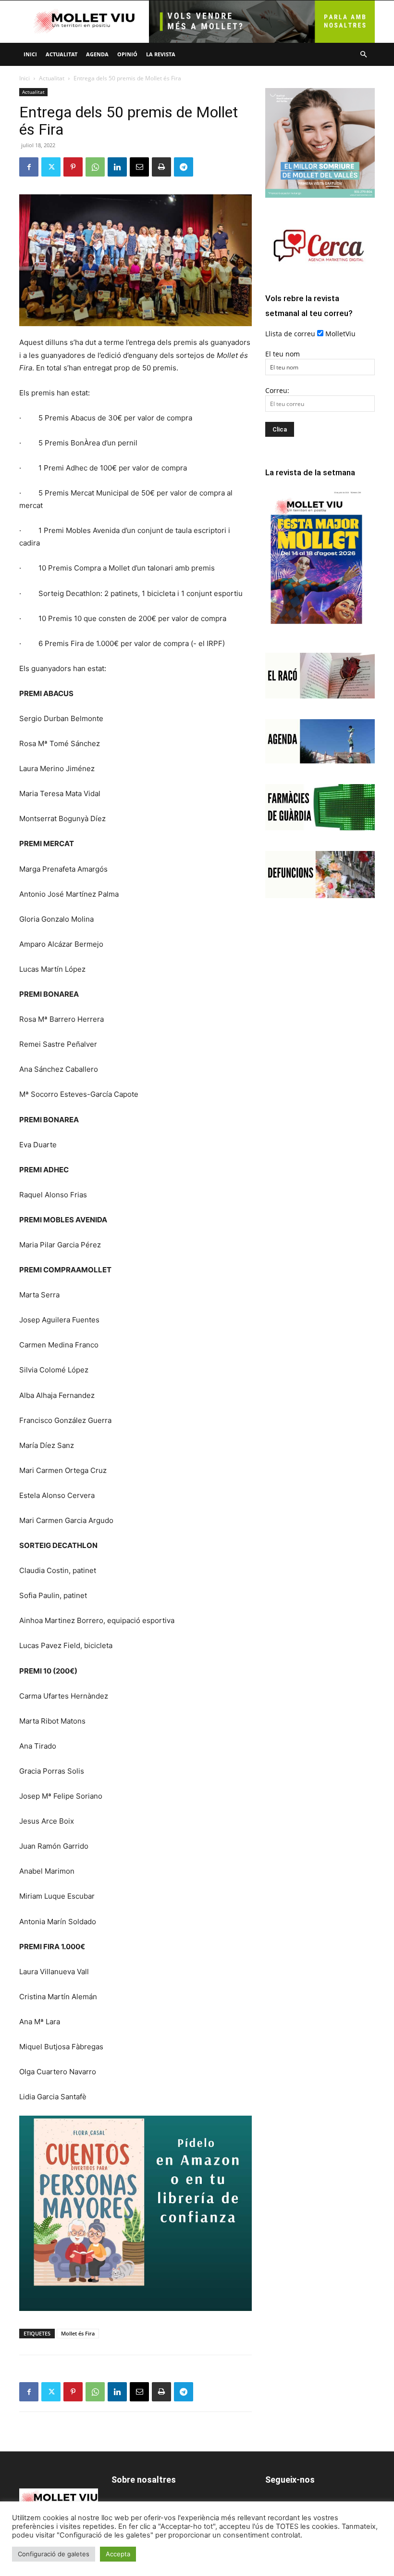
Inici (30, 54)
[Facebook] (29, 167)
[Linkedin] (117, 167)
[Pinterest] (73, 167)
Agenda (97, 54)
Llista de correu (290, 334)
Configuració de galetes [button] (54, 2554)
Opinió (127, 54)
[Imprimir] (161, 167)
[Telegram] (184, 167)
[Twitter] (51, 167)
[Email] (139, 167)
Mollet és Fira (78, 2333)
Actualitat (62, 54)
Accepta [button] (118, 2554)
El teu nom (283, 354)
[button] (363, 55)
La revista (161, 54)
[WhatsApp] (95, 167)
